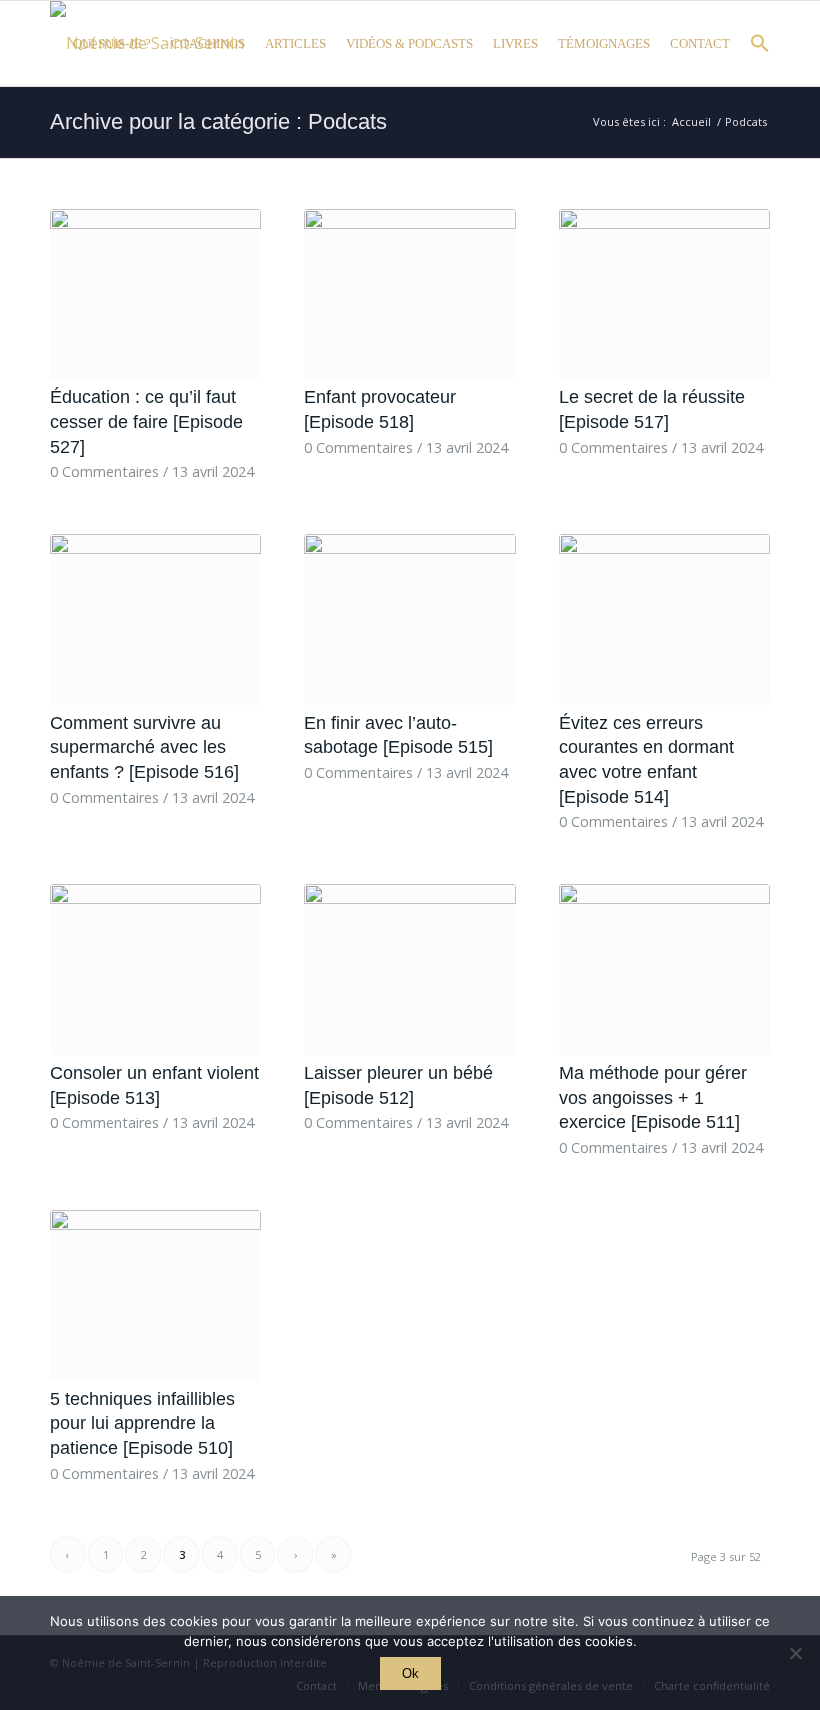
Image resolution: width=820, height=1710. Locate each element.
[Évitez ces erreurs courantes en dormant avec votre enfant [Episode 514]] (664, 619)
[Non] (795, 1653)
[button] (755, 48)
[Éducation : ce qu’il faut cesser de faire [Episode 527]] (155, 294)
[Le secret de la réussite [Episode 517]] (664, 294)
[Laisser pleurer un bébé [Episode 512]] (409, 969)
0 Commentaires (104, 471)
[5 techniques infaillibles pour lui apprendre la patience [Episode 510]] (155, 1295)
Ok (410, 1673)
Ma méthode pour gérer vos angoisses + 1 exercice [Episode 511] (653, 1097)
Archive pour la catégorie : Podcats (218, 121)
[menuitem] (112, 43)
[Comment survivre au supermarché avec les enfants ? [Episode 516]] (155, 619)
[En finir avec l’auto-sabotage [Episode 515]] (409, 619)
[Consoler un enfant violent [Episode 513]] (155, 969)
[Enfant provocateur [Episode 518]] (409, 294)
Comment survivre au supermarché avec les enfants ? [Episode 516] (144, 747)
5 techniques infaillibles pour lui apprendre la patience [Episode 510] (142, 1423)
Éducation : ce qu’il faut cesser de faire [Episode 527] (146, 421)
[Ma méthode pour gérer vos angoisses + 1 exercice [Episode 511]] (664, 969)
